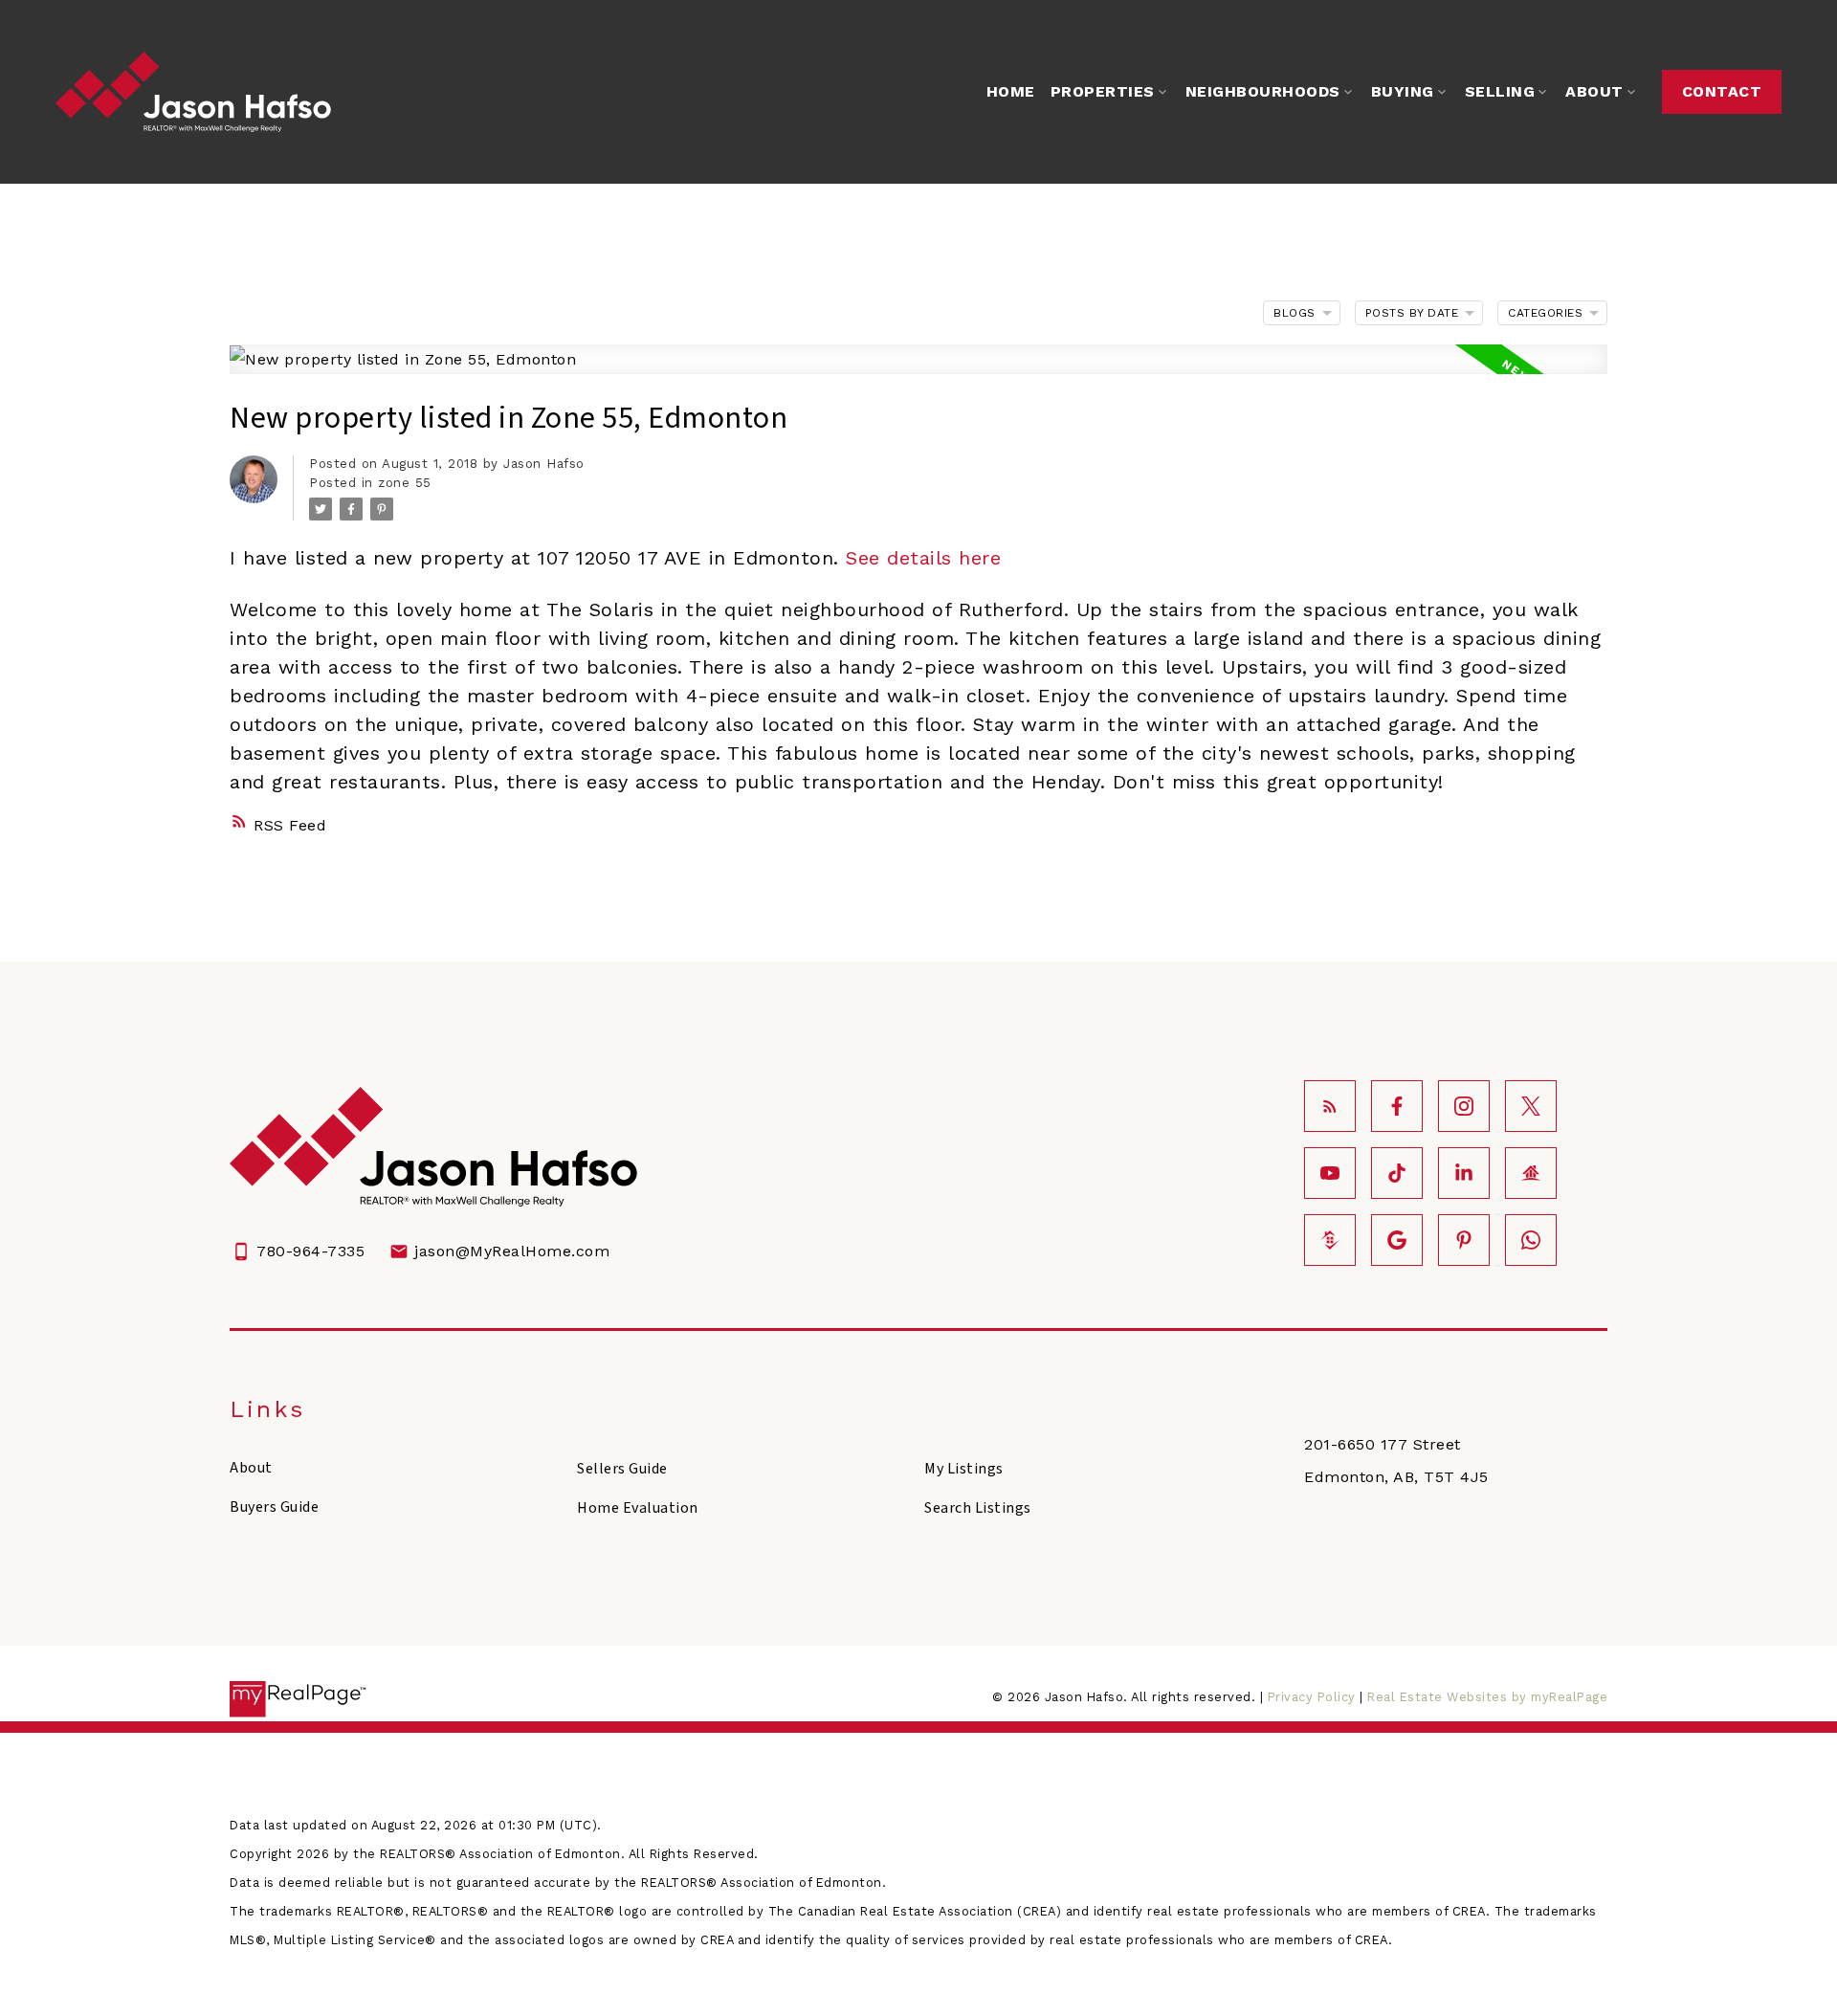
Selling (1500, 91)
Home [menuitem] (1011, 91)
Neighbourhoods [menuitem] (1263, 91)
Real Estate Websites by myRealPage (1487, 1697)
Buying (1403, 91)
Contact (1722, 91)
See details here (923, 558)
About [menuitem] (1594, 91)
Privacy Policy (1312, 1697)
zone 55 (405, 483)
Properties (1103, 91)
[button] (1722, 92)
